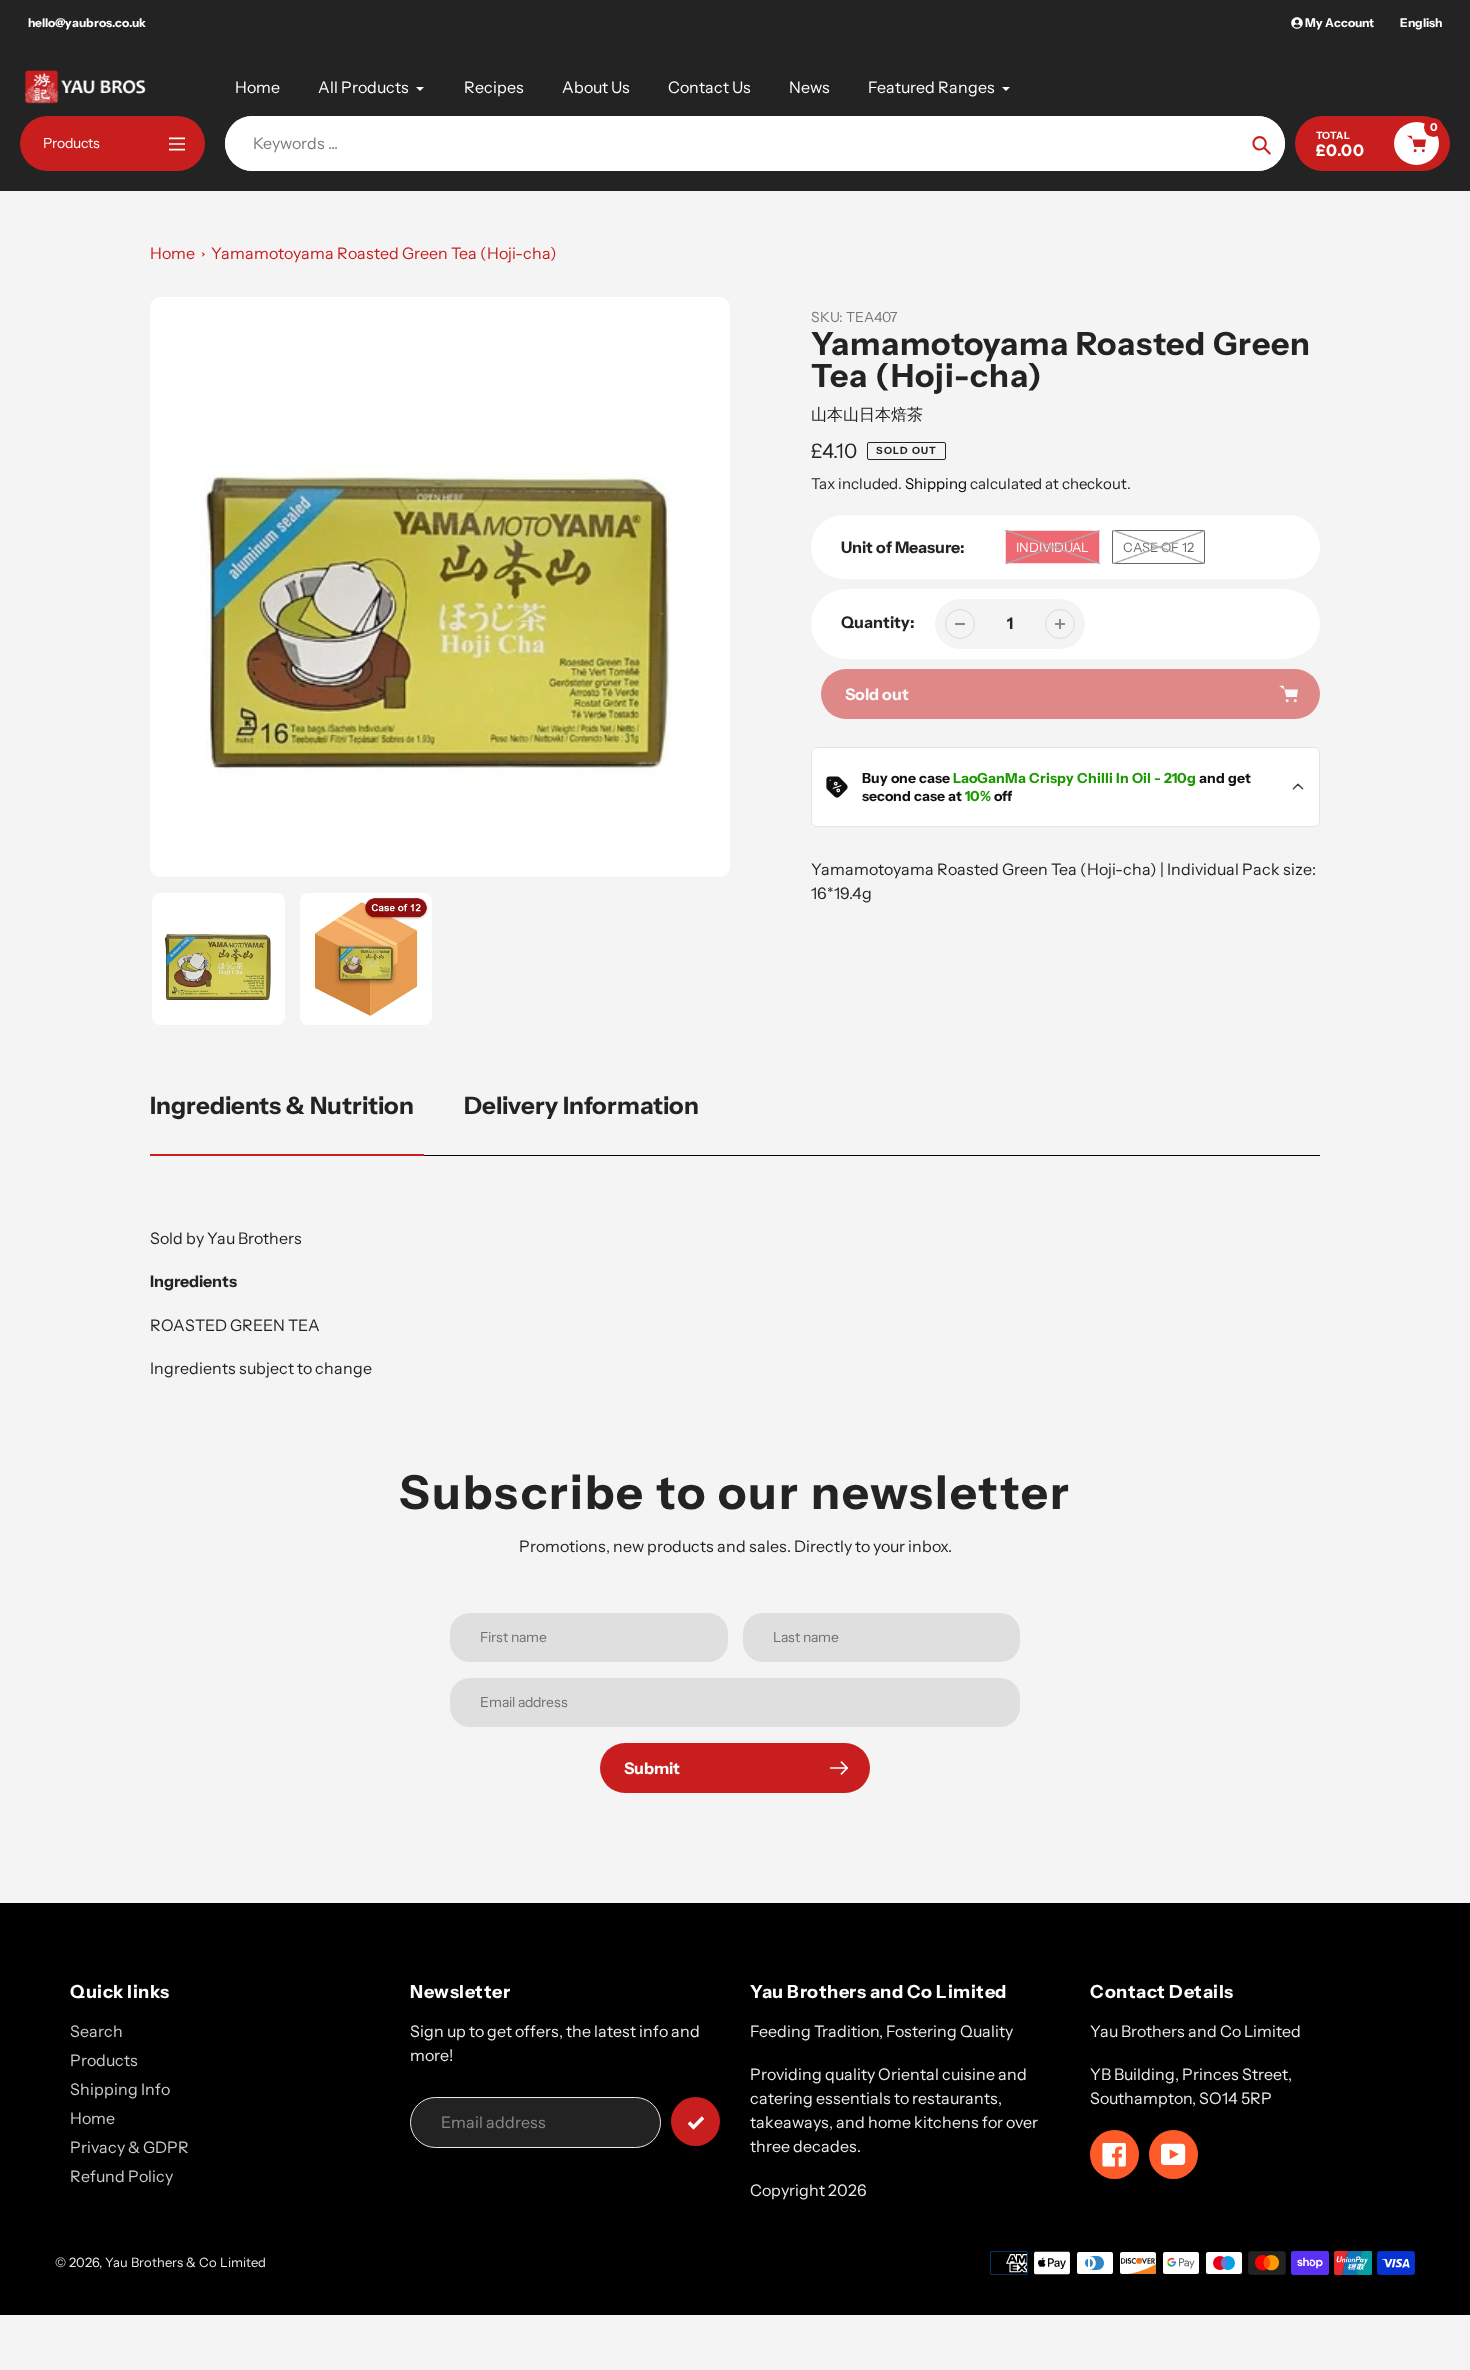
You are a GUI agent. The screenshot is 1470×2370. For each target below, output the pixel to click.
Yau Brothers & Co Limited (185, 2262)
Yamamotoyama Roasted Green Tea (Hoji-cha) (384, 253)
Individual (1052, 547)
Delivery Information (581, 1105)
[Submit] (695, 2121)
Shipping (936, 483)
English (1421, 22)
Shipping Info (120, 2089)
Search (96, 2031)
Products (104, 2060)
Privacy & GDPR (129, 2147)
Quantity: (878, 622)
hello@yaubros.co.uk (87, 22)
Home (172, 253)
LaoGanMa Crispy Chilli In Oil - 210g (1074, 778)
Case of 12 (1158, 547)
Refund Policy (121, 2176)
